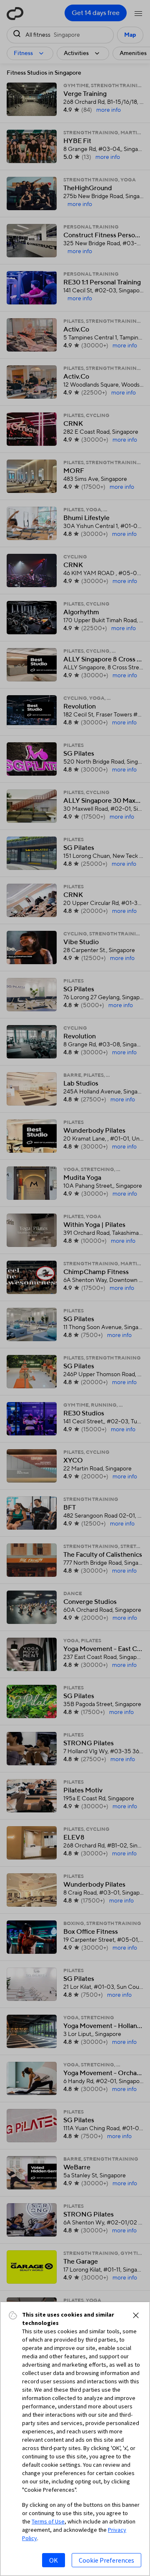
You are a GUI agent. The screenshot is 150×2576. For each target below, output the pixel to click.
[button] (136, 2315)
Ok (54, 2560)
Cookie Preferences (106, 2560)
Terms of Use (48, 2521)
